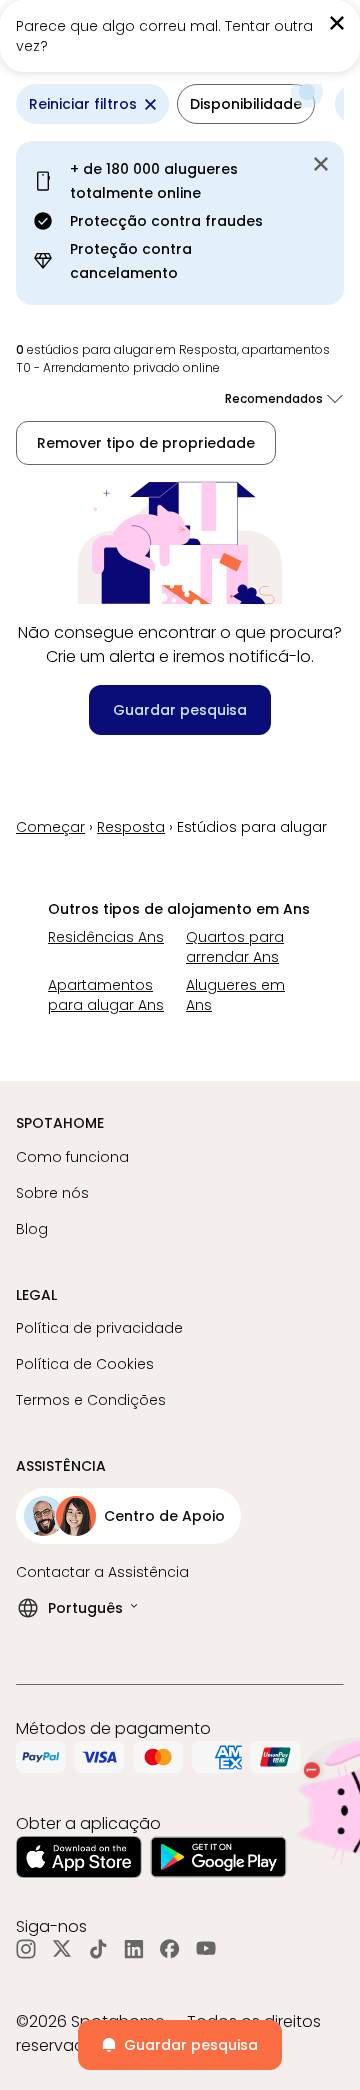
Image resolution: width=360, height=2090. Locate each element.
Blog (32, 1229)
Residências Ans (106, 937)
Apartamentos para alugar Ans (106, 995)
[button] (246, 104)
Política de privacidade (99, 1328)
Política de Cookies (85, 1364)
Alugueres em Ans (235, 995)
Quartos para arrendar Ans (235, 947)
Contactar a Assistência (102, 1572)
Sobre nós (52, 1193)
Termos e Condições (91, 1400)
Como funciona (72, 1157)
